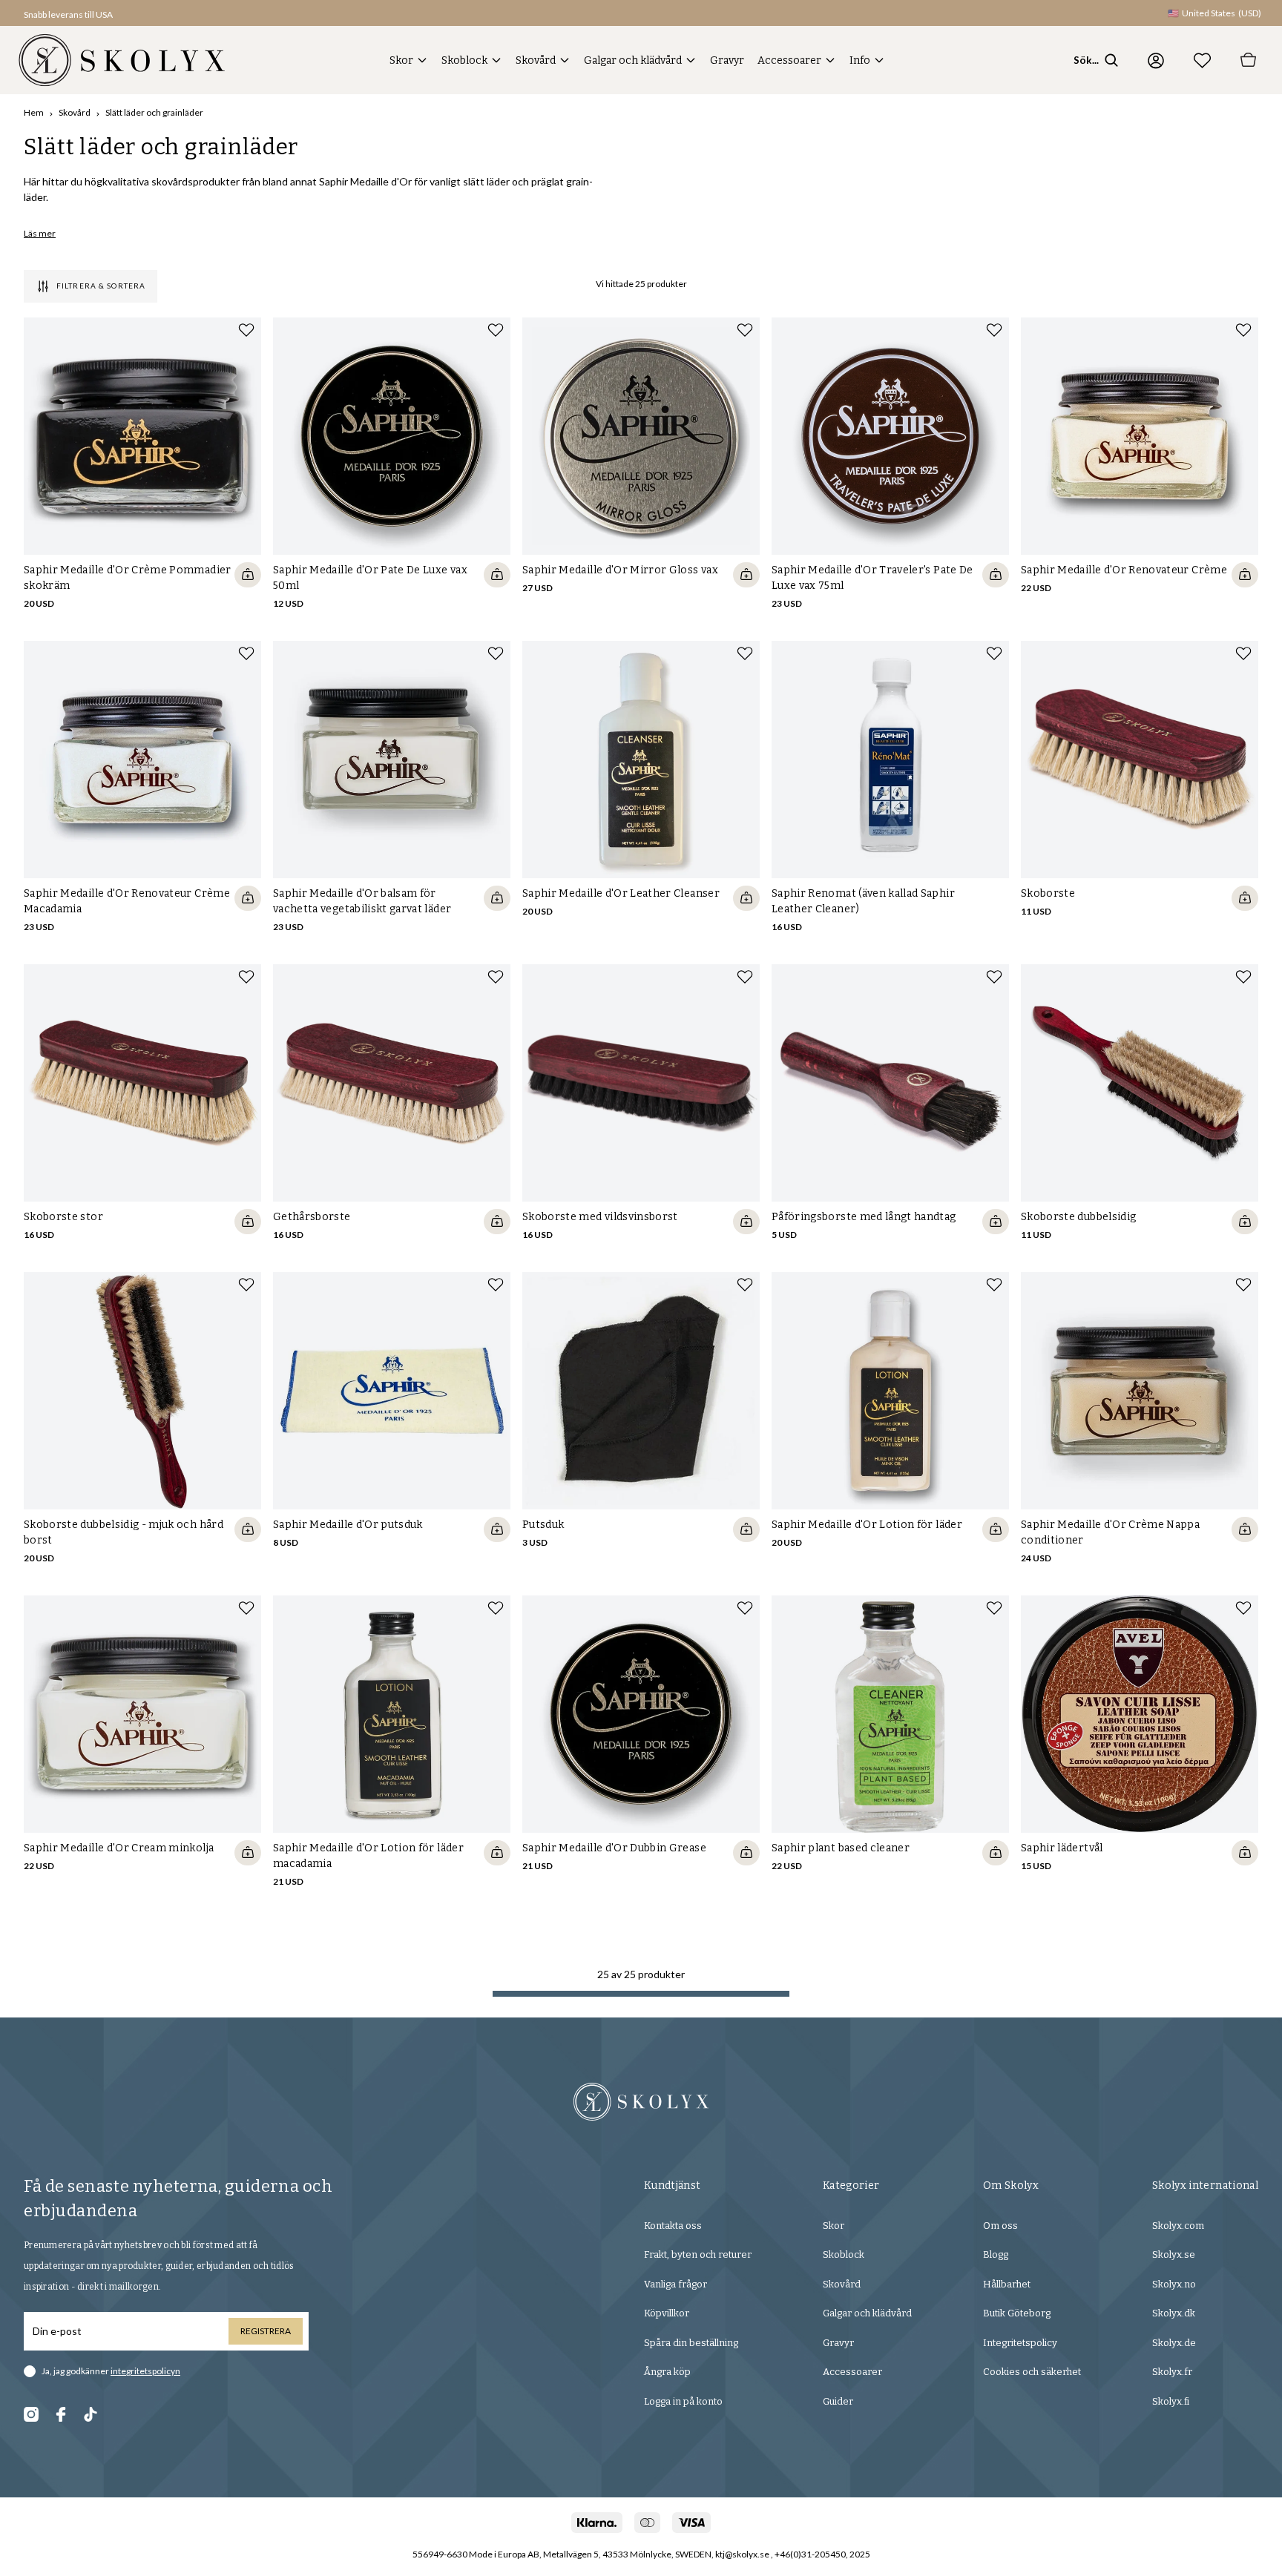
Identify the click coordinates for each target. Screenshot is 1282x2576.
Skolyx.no (1174, 2284)
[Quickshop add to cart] (248, 575)
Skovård (536, 60)
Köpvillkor (667, 2313)
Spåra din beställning (691, 2343)
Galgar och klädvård (633, 60)
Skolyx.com (1178, 2226)
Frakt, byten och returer (698, 2254)
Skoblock (464, 60)
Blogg (996, 2254)
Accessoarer (789, 60)
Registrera (266, 2331)
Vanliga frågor (675, 2284)
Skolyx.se (1174, 2254)
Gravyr (727, 60)
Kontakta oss (673, 2226)
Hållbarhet (1007, 2284)
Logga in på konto (683, 2401)
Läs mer (40, 233)
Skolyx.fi (1171, 2401)
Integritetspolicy (1020, 2343)
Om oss (1000, 2226)
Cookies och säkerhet (1032, 2372)
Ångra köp (667, 2372)
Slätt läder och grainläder (154, 112)
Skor (401, 60)
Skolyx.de (1174, 2343)
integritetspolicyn (145, 2371)
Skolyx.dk (1174, 2313)
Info (860, 60)
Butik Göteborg (1017, 2313)
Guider (838, 2401)
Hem (34, 112)
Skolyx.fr (1172, 2372)
